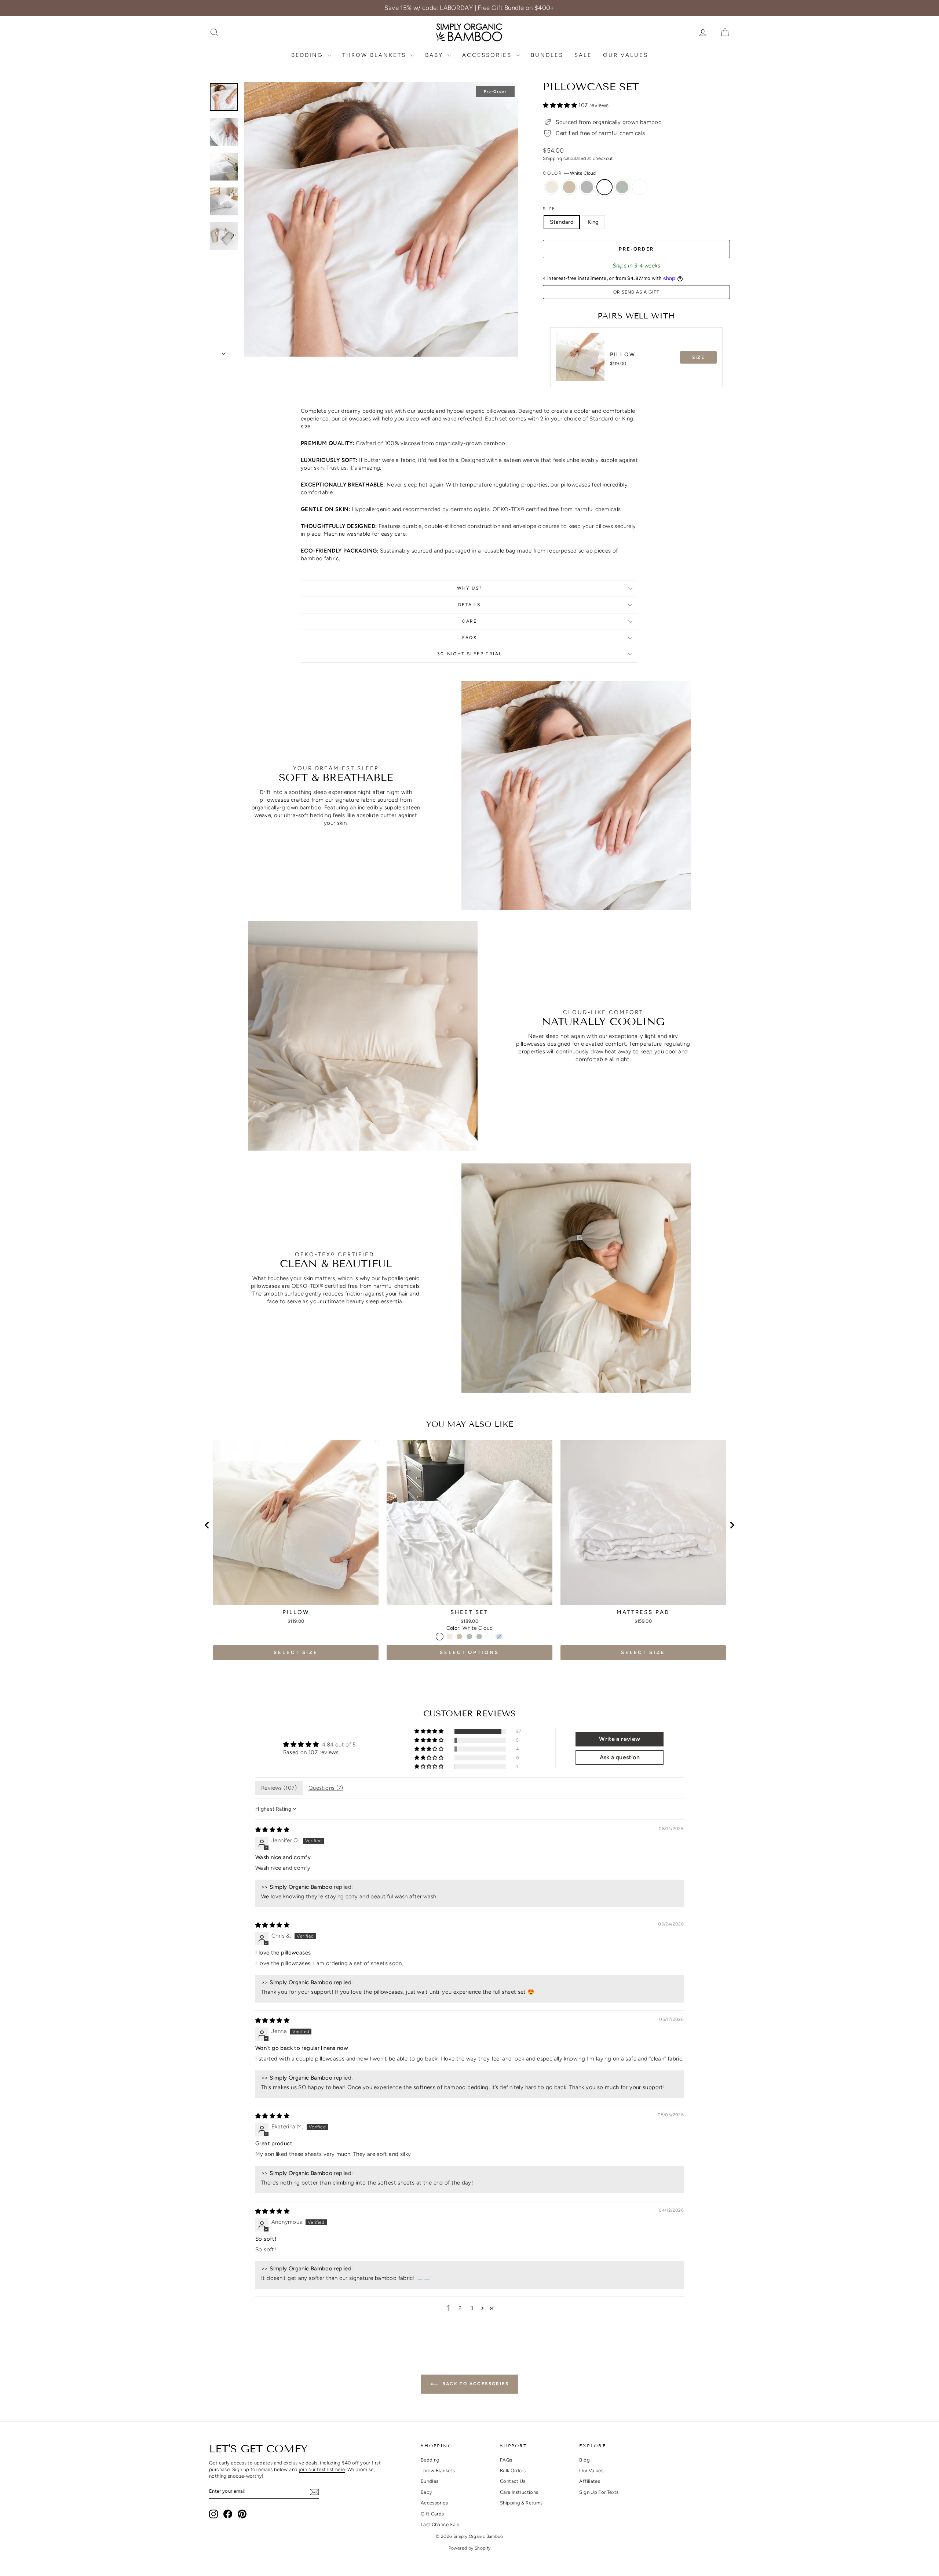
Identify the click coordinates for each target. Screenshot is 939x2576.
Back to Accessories (475, 2384)
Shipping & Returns (521, 2503)
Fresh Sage (622, 187)
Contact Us (513, 2481)
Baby (435, 55)
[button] (561, 105)
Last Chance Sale (440, 2524)
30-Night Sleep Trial (470, 654)
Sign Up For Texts (599, 2492)
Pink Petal (640, 187)
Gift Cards (432, 2514)
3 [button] (472, 2308)
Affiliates (590, 2481)
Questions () (326, 1788)
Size (549, 209)
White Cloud (604, 187)
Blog (584, 2460)
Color (569, 173)
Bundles (547, 55)
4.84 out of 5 (339, 1745)
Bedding (308, 55)
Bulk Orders (513, 2471)
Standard (562, 222)
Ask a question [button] (620, 1757)
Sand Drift (569, 187)
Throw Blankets (375, 55)
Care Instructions (519, 2492)
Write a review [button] (620, 1739)
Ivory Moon (552, 187)
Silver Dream (587, 187)
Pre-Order (636, 249)
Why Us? (470, 588)
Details (469, 605)
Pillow (623, 354)
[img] (272, 1830)
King (593, 222)
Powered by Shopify (470, 2548)
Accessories (488, 55)
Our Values (626, 55)
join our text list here (322, 2469)
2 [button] (460, 2308)
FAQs (470, 638)
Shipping (552, 158)
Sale (583, 55)
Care (469, 621)
